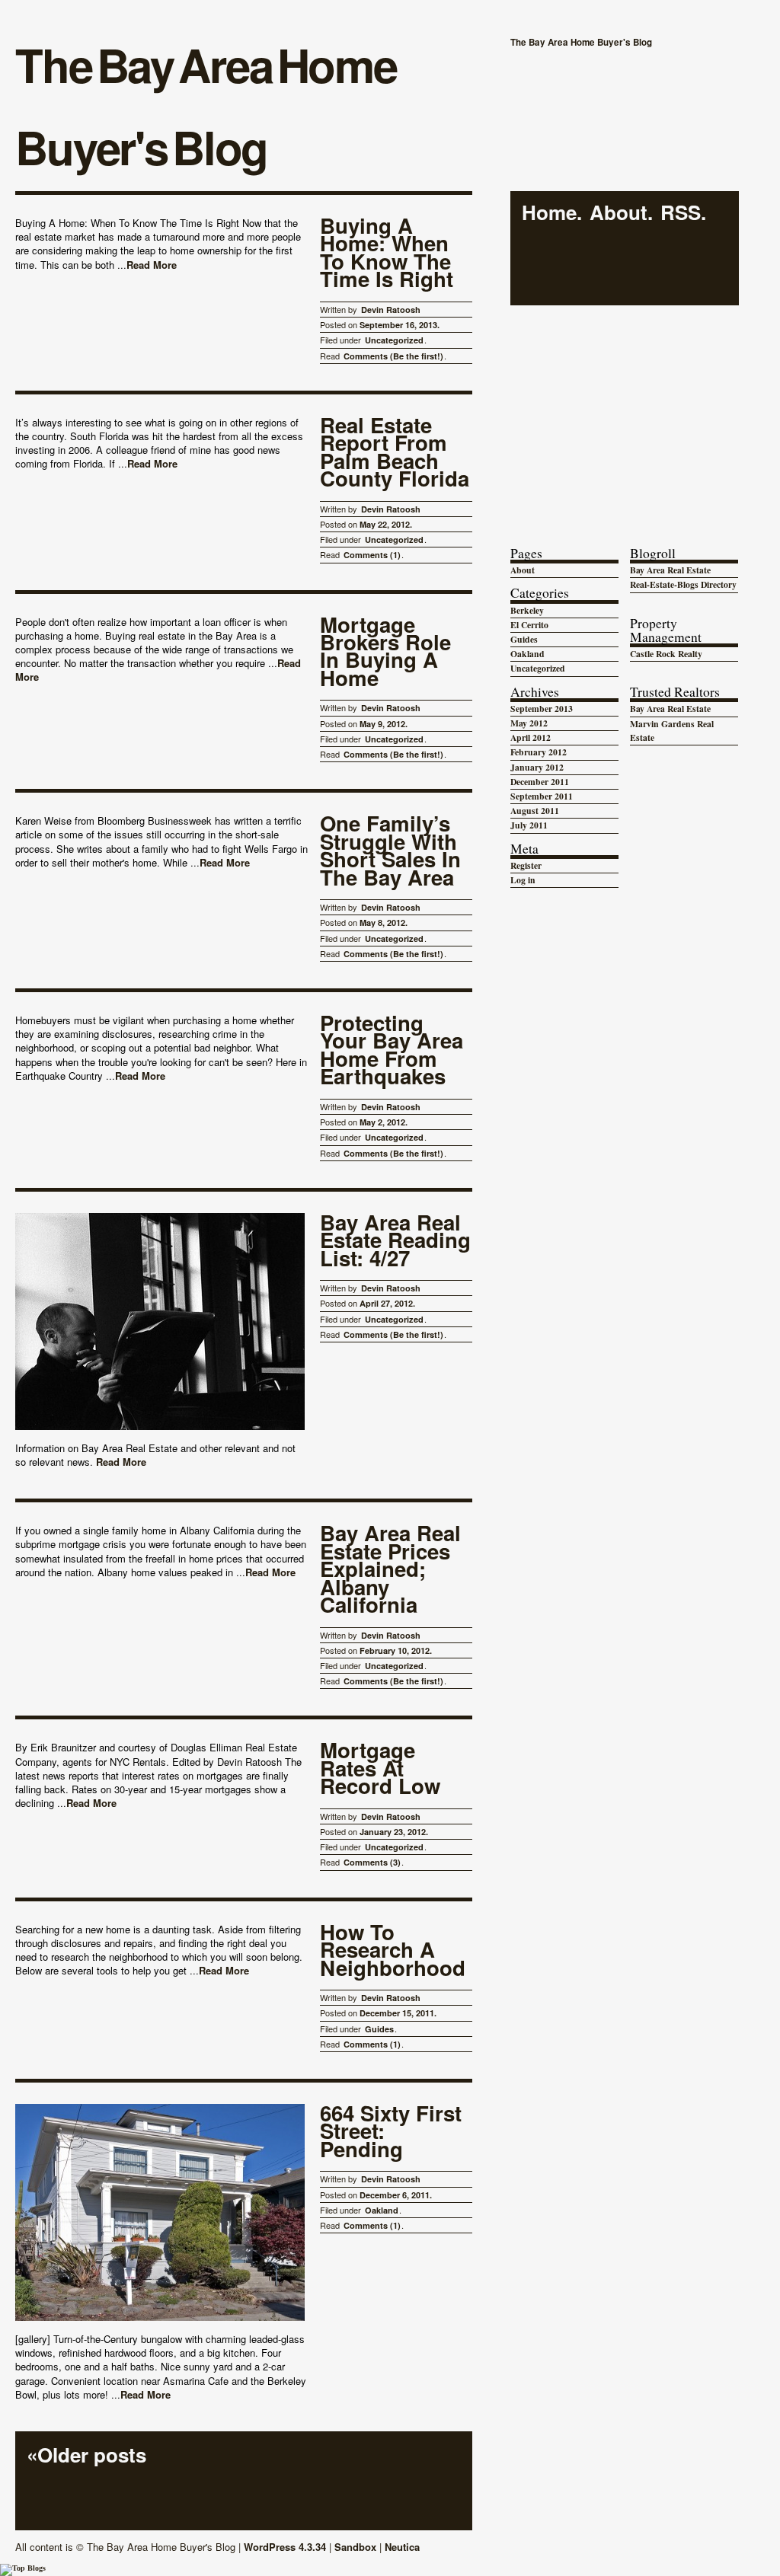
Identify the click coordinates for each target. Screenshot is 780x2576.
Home (549, 213)
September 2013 (542, 709)
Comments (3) (372, 1862)
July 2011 (529, 825)
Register (526, 865)
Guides (379, 2029)
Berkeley (527, 610)
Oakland (382, 2210)
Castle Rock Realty (666, 654)
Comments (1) (372, 555)
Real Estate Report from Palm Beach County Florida (395, 453)
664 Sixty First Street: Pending (391, 2132)
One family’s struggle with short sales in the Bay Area (390, 851)
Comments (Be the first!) (393, 356)
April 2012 (531, 737)
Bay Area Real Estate (670, 570)
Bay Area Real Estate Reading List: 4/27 (395, 1242)
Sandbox (355, 2547)
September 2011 (542, 796)
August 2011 (535, 811)
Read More (152, 265)
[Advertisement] (625, 410)
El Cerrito (529, 625)
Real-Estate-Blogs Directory (683, 584)
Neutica (402, 2547)
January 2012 (537, 767)
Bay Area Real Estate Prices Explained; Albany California (390, 1570)
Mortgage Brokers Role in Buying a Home (385, 653)
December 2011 (540, 782)
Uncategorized (394, 340)
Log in (523, 880)
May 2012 (529, 723)
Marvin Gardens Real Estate (672, 731)
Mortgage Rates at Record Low (380, 1769)
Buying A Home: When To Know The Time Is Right (387, 254)
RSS (681, 213)
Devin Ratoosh (391, 310)
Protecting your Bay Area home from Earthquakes (392, 1051)
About (619, 213)
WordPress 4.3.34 (285, 2547)
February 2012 (539, 752)
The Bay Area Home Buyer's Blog (206, 105)
